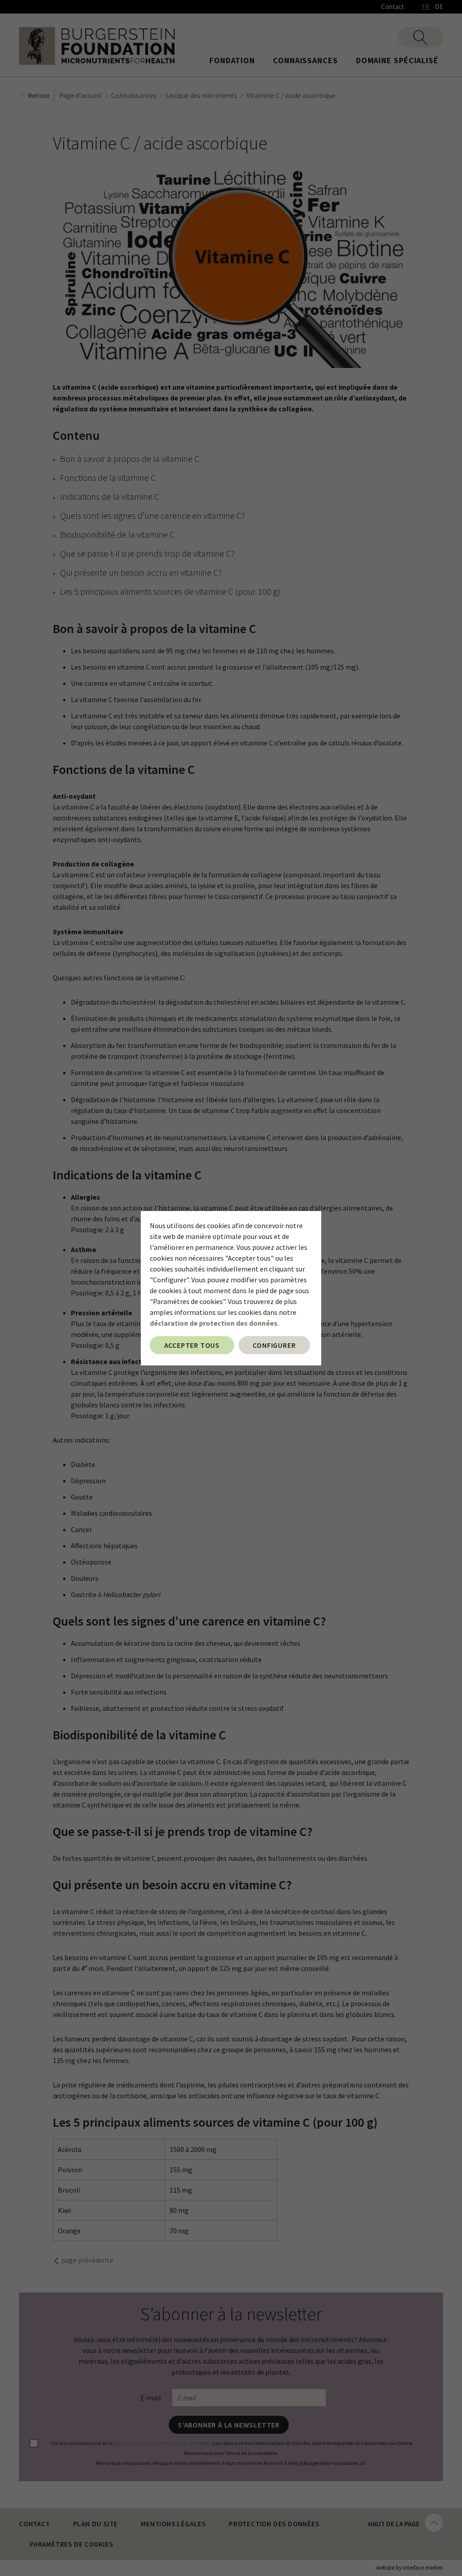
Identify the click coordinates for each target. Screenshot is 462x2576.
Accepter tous (192, 1345)
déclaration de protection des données (214, 1323)
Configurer (274, 1345)
